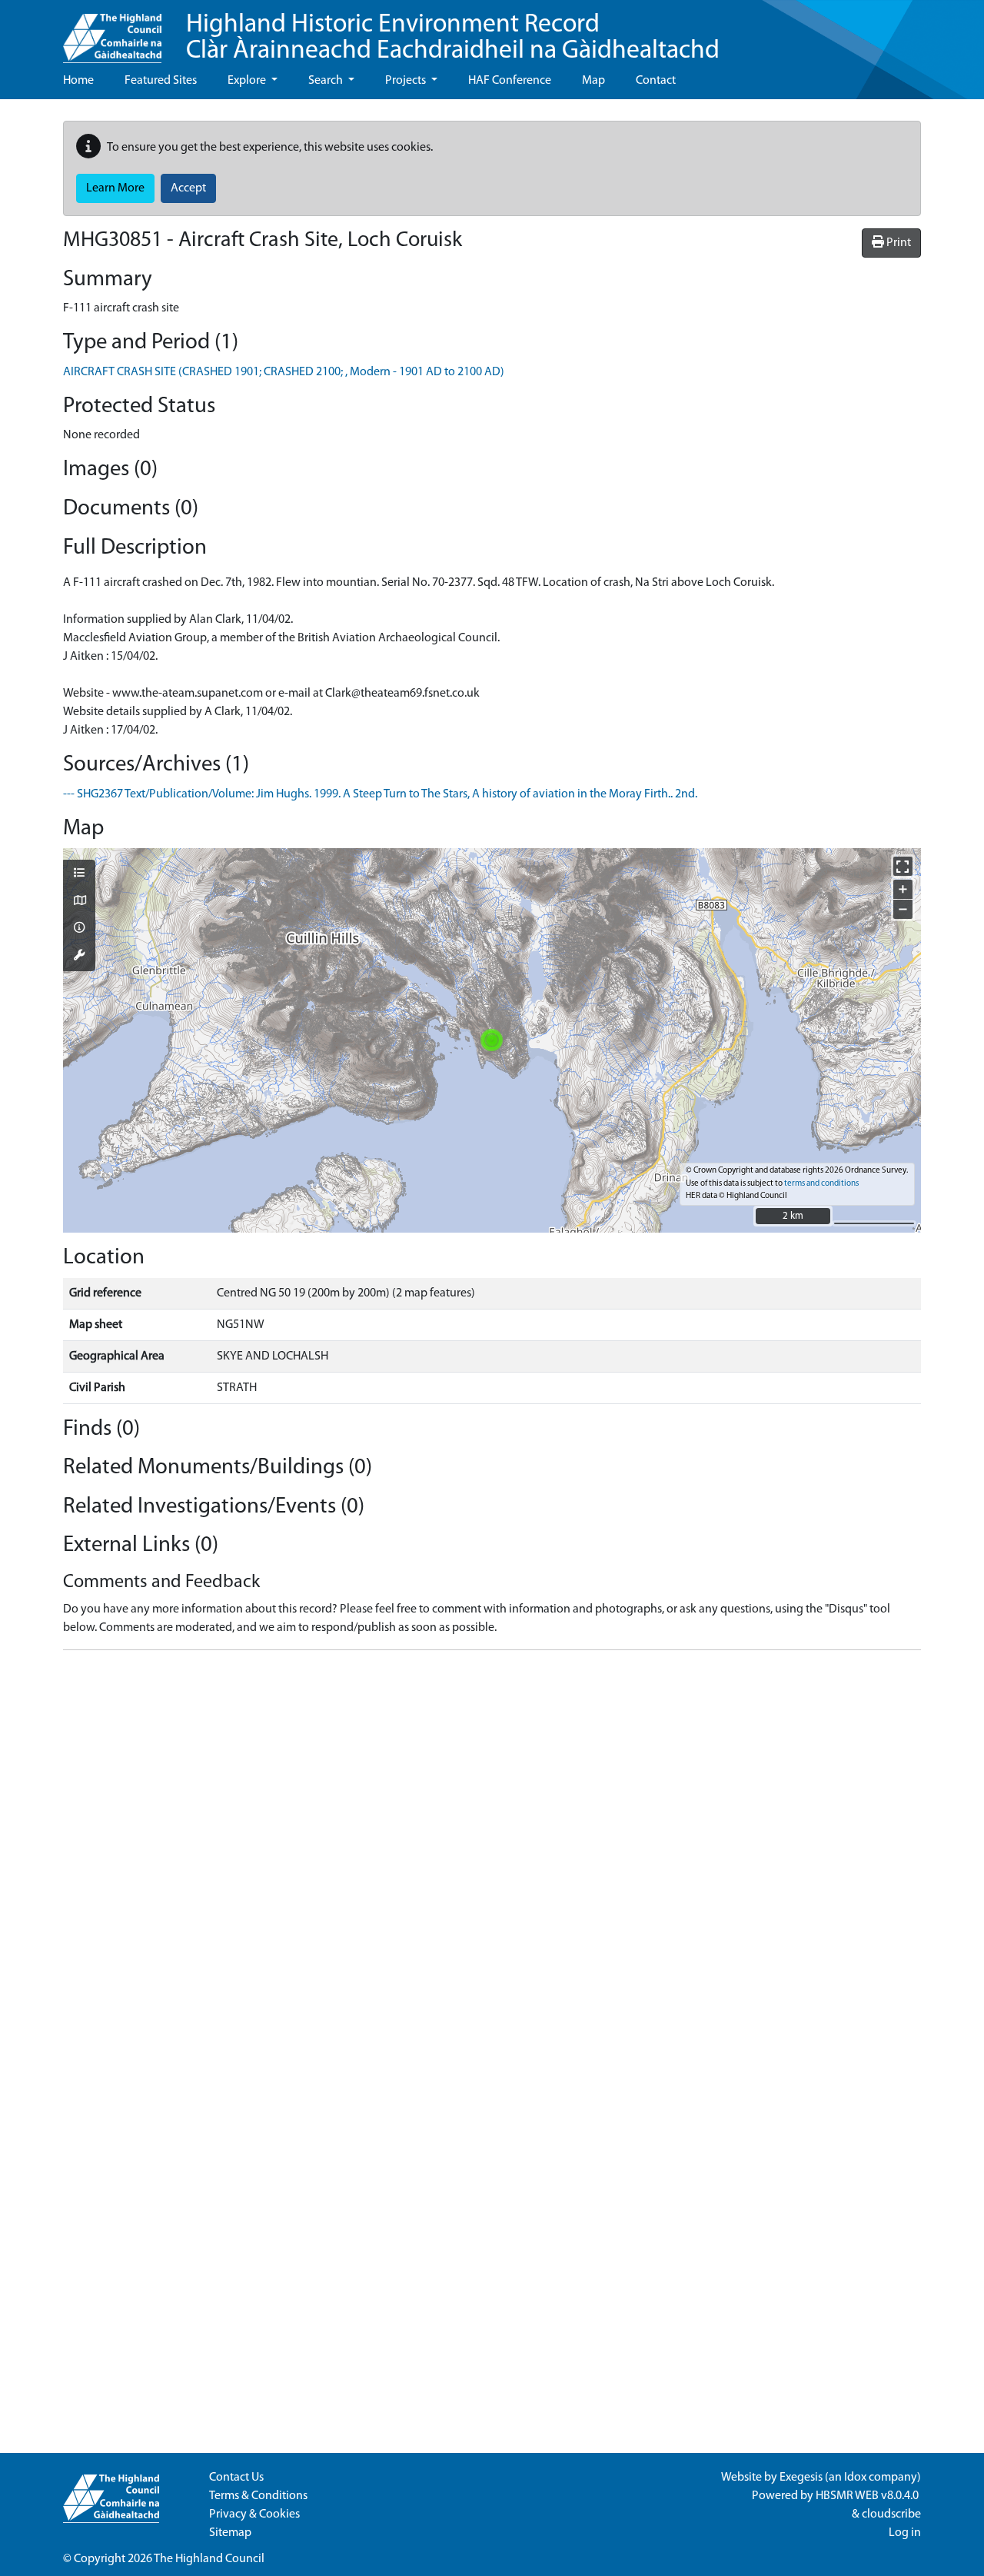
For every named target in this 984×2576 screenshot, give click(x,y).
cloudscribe (891, 2514)
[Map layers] (79, 874)
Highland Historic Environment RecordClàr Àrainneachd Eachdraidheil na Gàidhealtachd (453, 38)
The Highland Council (209, 2559)
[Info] (79, 929)
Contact (656, 81)
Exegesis (801, 2478)
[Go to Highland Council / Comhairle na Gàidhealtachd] (112, 32)
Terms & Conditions (258, 2496)
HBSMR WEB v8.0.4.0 (868, 2496)
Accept (188, 188)
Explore (248, 81)
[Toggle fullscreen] (903, 866)
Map (593, 81)
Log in (905, 2533)
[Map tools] (79, 957)
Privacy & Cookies (254, 2514)
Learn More (115, 188)
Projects (407, 81)
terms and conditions (821, 1184)
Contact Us (236, 2478)
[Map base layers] (79, 902)
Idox (855, 2478)
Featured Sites (161, 81)
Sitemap (230, 2533)
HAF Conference (510, 81)
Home (78, 81)
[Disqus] (492, 1855)
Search (327, 81)
